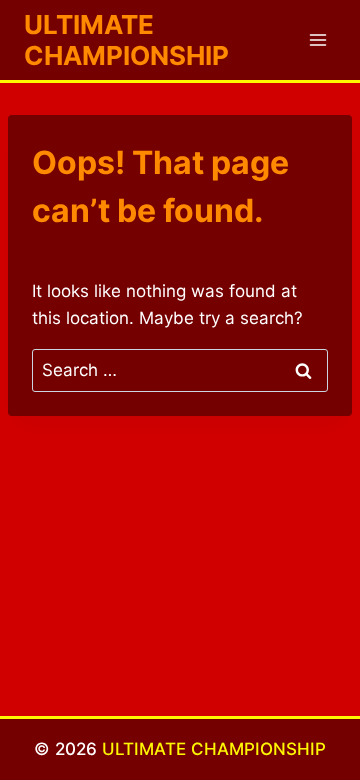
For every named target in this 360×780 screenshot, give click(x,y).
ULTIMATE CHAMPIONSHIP (214, 749)
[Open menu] (317, 39)
